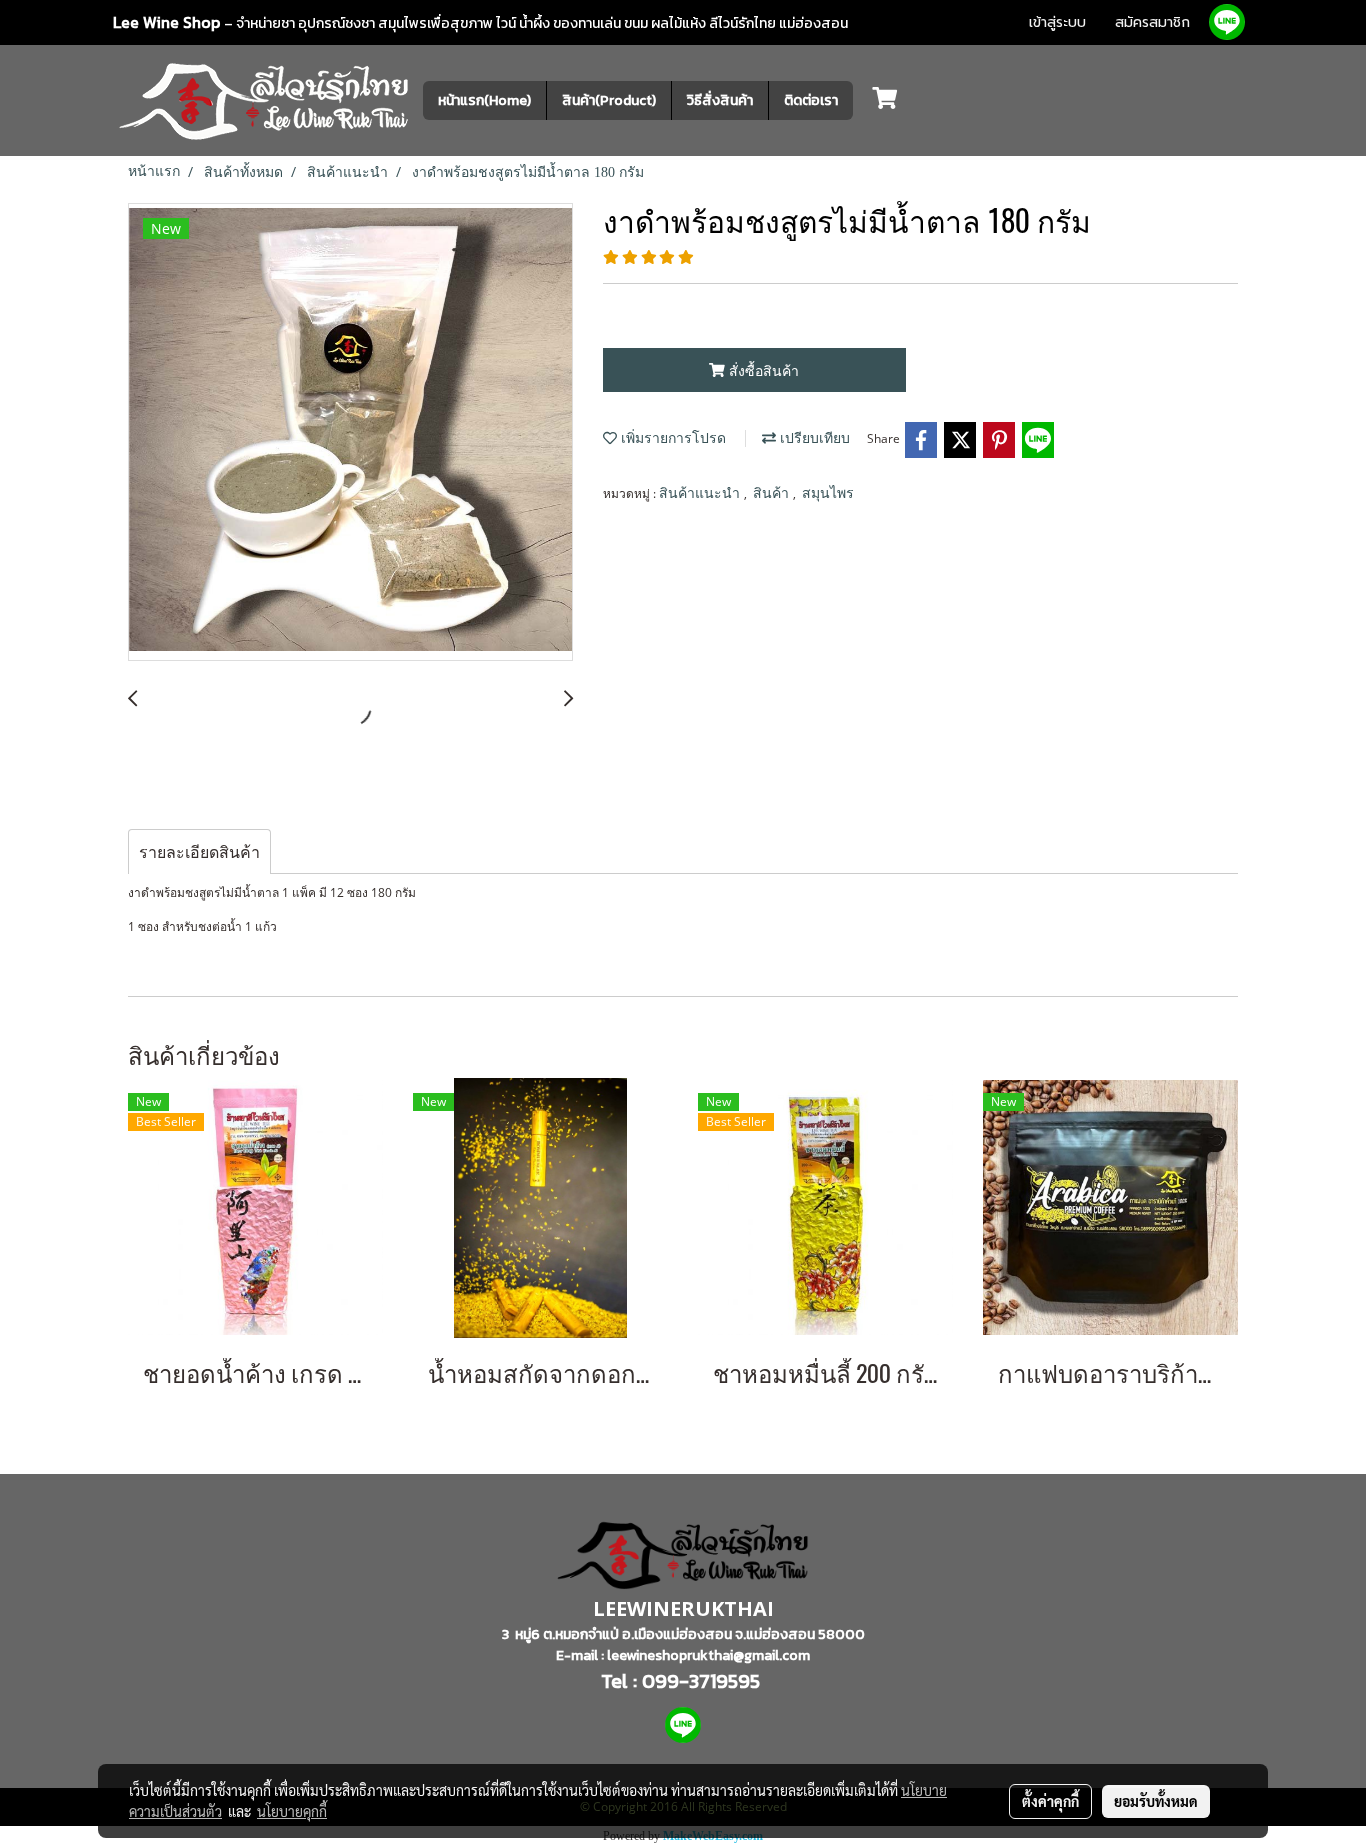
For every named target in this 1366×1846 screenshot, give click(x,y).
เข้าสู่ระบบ (1057, 22)
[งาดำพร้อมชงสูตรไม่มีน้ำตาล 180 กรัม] (350, 433)
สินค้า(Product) (609, 100)
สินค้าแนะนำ (701, 493)
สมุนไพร (828, 493)
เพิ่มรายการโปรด (671, 438)
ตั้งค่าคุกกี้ (1050, 1801)
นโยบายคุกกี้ (292, 1811)
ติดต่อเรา (811, 100)
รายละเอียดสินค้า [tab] (199, 852)
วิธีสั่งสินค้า (720, 100)
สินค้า (773, 493)
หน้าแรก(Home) (484, 100)
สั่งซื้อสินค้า (762, 370)
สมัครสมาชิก (1152, 22)
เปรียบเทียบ (813, 438)
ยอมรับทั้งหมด (1156, 1801)
